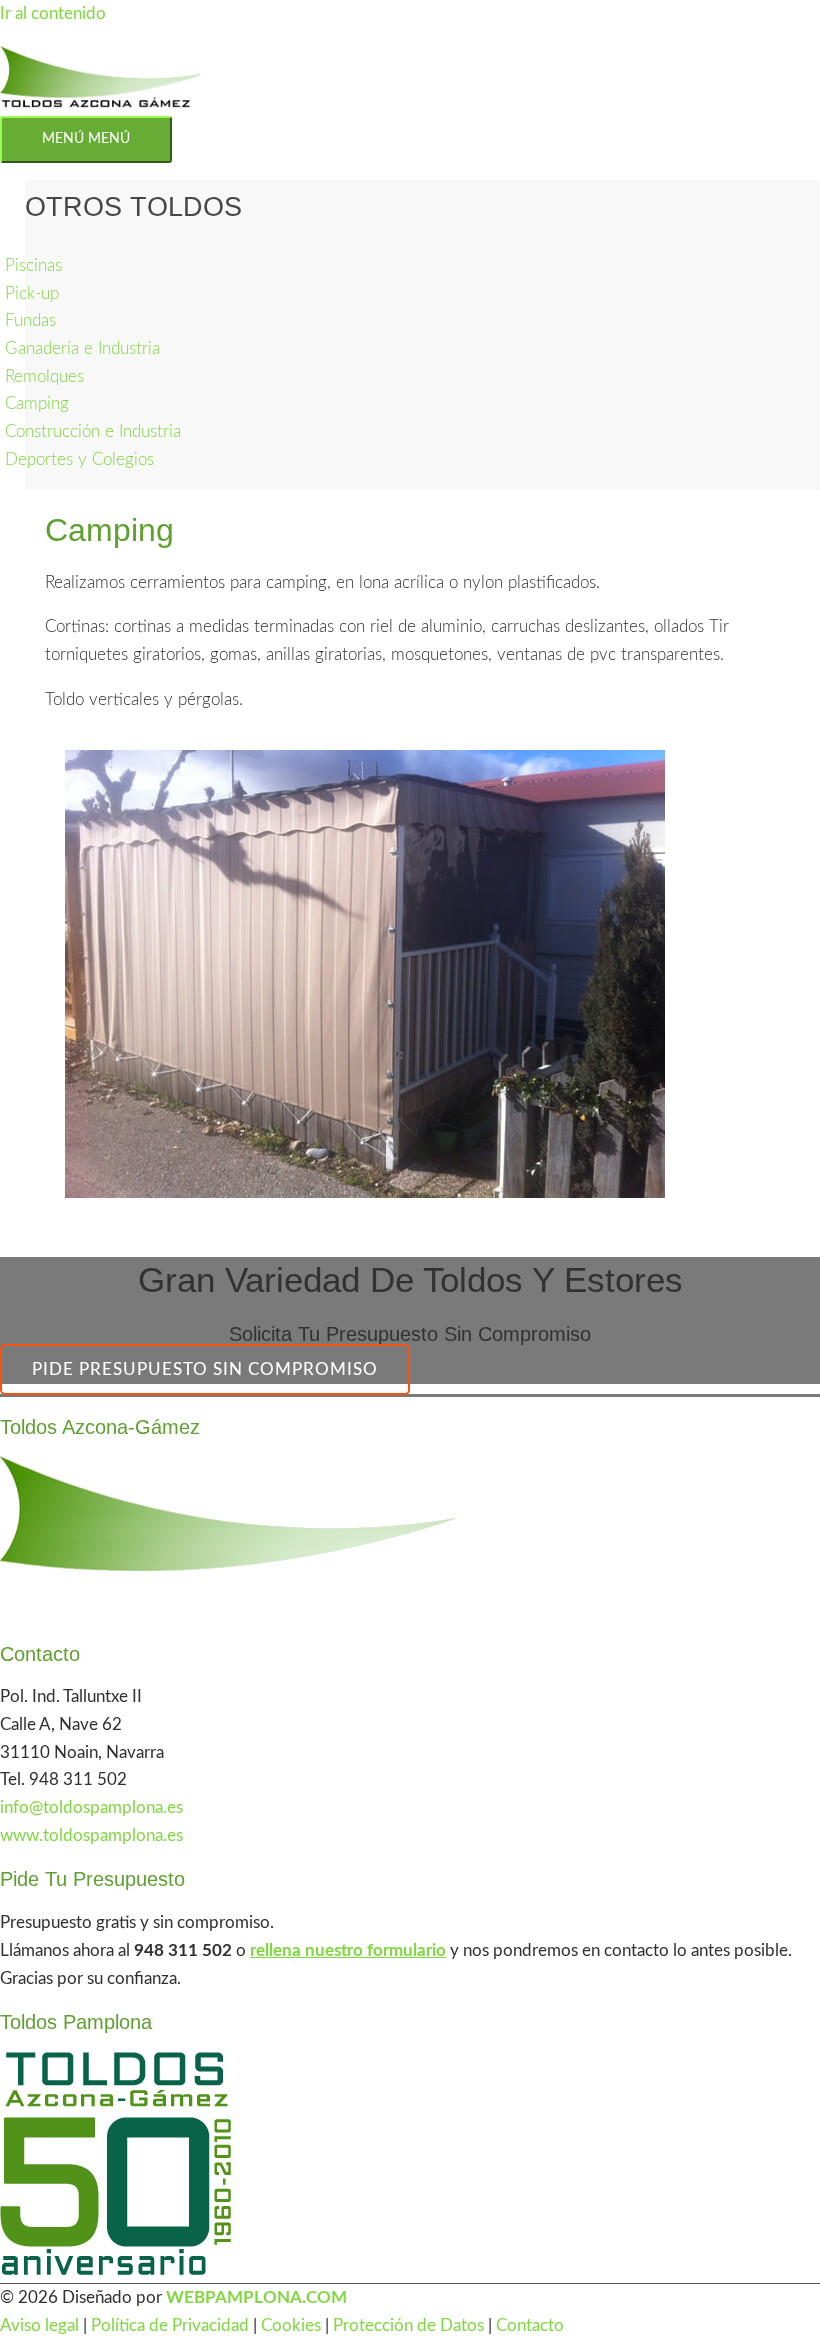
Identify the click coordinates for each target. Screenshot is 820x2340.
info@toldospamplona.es (91, 1807)
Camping (37, 403)
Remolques (44, 376)
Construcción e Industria (93, 431)
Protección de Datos (408, 2325)
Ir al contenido (53, 13)
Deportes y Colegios (79, 459)
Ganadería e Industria (82, 348)
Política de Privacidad (170, 2325)
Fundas (30, 320)
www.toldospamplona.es (91, 1835)
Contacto (530, 2325)
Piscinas (33, 265)
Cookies (291, 2325)
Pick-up (32, 293)
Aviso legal (39, 2325)
